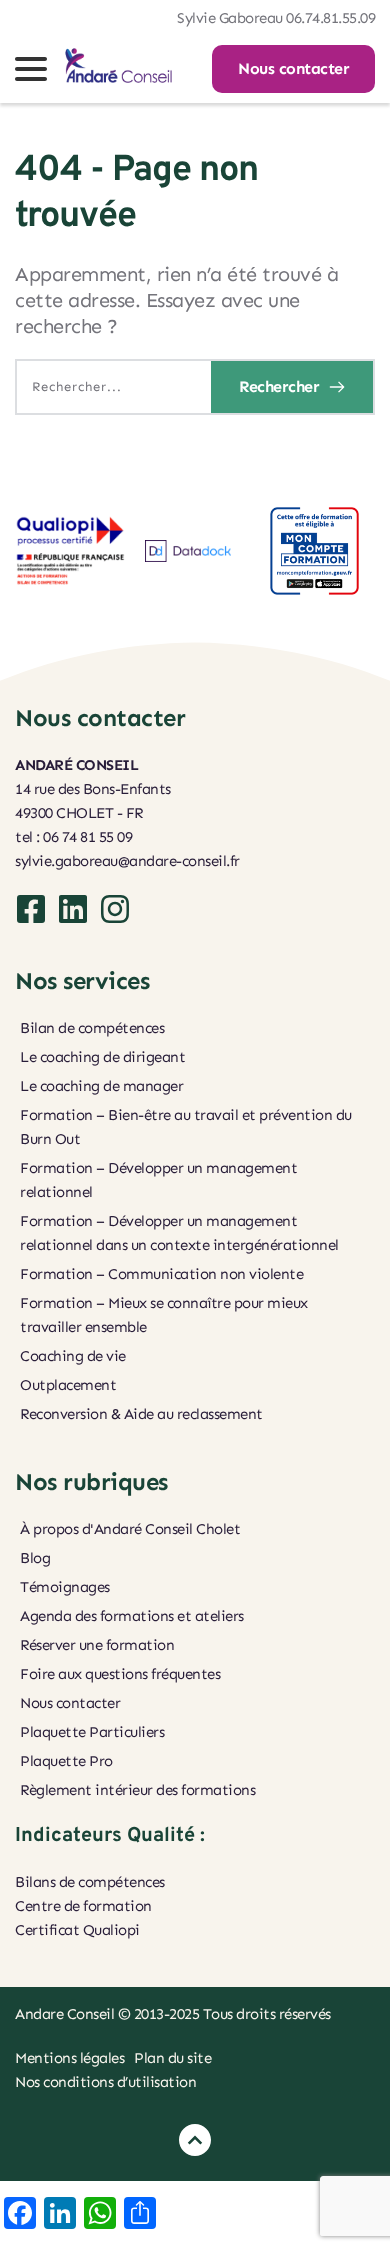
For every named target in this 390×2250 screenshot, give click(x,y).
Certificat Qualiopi (79, 1930)
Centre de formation (83, 1906)
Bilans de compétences (90, 1882)
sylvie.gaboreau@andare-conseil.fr (127, 861)
